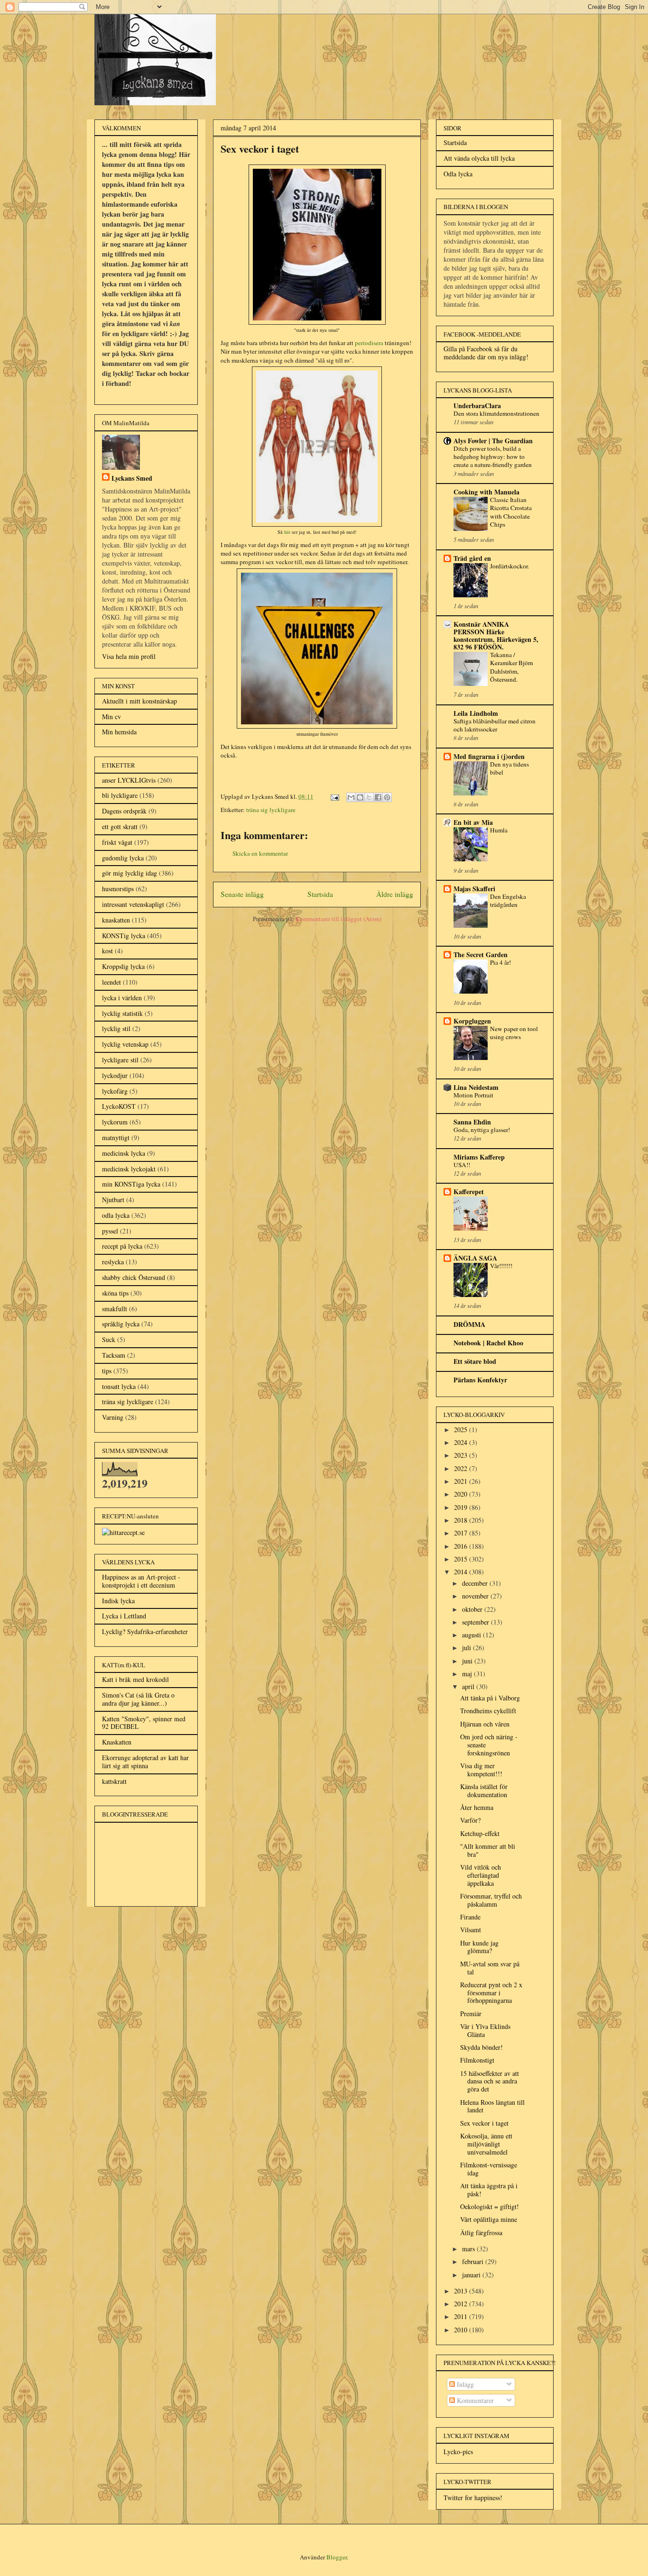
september (477, 1622)
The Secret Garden (481, 955)
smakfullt (115, 1309)
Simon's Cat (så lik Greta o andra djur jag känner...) (138, 1699)
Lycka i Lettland (124, 1616)
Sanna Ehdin (472, 1122)
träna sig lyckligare (271, 810)
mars (469, 2249)
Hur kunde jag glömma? (479, 1947)
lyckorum (115, 1122)
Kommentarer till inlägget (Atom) (338, 919)
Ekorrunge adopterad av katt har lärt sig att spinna (145, 1762)
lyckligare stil (120, 1060)
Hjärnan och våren (485, 1724)
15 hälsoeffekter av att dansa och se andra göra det (490, 2081)
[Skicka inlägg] (334, 796)
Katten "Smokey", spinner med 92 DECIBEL (144, 1723)
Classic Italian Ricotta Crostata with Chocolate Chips (511, 512)
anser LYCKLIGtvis (129, 780)
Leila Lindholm (476, 713)
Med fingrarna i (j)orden (489, 756)
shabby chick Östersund (134, 1277)
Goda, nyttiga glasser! (482, 1130)
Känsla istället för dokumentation (484, 1790)
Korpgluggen (472, 1021)
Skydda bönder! (481, 2047)
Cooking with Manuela (486, 492)
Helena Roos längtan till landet (492, 2106)
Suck (109, 1339)
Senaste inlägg (242, 894)
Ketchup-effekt (480, 1833)
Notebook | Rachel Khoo (488, 1343)
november (476, 1596)
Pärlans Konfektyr (480, 1380)
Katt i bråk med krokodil (135, 1679)
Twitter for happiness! (473, 2498)
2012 (462, 2304)
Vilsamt (471, 1930)
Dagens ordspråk (124, 811)
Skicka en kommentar (260, 853)
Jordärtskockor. (509, 566)
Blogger (337, 2557)
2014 (462, 1572)
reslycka (113, 1262)
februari (474, 2261)
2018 (462, 1520)
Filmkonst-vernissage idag (489, 2169)
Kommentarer (474, 2400)
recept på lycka (122, 1246)
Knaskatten (117, 1742)
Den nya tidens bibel (509, 768)
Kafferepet (469, 1192)
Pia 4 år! (500, 962)
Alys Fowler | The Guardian (493, 441)
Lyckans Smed (132, 478)
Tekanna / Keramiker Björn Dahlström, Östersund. (512, 667)
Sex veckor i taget (484, 2123)
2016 (462, 1546)
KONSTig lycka (124, 936)
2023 (462, 1455)
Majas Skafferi (474, 889)
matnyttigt (116, 1137)
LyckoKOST (119, 1106)
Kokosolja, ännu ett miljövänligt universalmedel (486, 2144)
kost (107, 951)
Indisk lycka (118, 1601)
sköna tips (115, 1293)
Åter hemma (477, 1807)
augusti (472, 1635)
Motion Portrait (473, 1095)
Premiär (471, 2014)
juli (467, 1648)
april (469, 1686)
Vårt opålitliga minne (489, 2219)
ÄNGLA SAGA (475, 1258)
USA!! (462, 1165)
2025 (462, 1430)
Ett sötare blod (475, 1361)
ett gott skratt (120, 827)
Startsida (320, 894)
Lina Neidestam (476, 1087)
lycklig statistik (122, 1013)
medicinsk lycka (124, 1153)
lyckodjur (115, 1075)
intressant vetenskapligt (133, 904)
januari (472, 2275)
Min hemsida (119, 732)
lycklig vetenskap (125, 1044)
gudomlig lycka (123, 858)
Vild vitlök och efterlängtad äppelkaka (481, 1875)
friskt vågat (117, 842)
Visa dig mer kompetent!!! (481, 1770)
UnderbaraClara (477, 406)
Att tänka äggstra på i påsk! (489, 2190)
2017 (462, 1533)
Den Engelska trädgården (508, 900)
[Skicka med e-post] (351, 797)
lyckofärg (115, 1091)
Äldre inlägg (395, 894)
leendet (111, 982)
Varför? (470, 1820)
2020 (462, 1494)
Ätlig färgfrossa (481, 2233)
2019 (462, 1507)
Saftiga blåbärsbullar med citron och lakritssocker (495, 725)
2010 (462, 2330)
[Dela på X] (369, 797)
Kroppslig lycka (123, 966)
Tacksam (114, 1355)
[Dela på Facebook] (378, 797)
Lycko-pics (458, 2452)
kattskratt (114, 1781)
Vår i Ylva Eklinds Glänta (485, 2030)
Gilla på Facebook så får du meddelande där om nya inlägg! (486, 353)
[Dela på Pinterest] (387, 797)
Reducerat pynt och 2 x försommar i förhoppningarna (491, 1993)
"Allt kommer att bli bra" (488, 1850)
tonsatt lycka (119, 1386)
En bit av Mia (473, 822)
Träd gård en (472, 558)
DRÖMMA (469, 1324)
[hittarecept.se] (123, 1532)
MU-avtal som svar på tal (490, 1968)
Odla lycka (458, 174)
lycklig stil (116, 1028)
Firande (470, 1917)
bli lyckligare (120, 795)
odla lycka (116, 1215)
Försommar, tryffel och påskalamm (491, 1900)
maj (468, 1674)
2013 (462, 2291)
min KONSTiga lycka (131, 1184)
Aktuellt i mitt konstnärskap (139, 701)
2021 (462, 1481)
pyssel (110, 1231)
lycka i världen (122, 998)
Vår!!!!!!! (501, 1266)
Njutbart (113, 1200)
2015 (462, 1559)
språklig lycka (121, 1324)
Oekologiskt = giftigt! (490, 2206)
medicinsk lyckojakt (129, 1169)
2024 (462, 1442)
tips (107, 1371)
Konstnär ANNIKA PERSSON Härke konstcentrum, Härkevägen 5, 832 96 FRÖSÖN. (496, 635)
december (476, 1583)
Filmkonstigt (477, 2060)
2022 (462, 1468)
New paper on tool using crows (514, 1033)
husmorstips (118, 889)
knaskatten (116, 920)
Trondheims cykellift (488, 1711)
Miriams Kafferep (479, 1157)
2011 (462, 2316)
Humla (499, 830)
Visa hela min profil (129, 656)
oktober (473, 1609)
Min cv (111, 717)
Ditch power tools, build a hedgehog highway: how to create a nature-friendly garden (493, 457)
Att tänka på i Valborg (490, 1698)
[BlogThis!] (360, 797)
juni (468, 1661)
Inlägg (464, 2384)
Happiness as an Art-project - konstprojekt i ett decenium (141, 1581)
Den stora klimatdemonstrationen (496, 413)
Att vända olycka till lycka (479, 158)
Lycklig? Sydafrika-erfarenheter (145, 1631)
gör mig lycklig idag (130, 873)
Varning (113, 1417)
